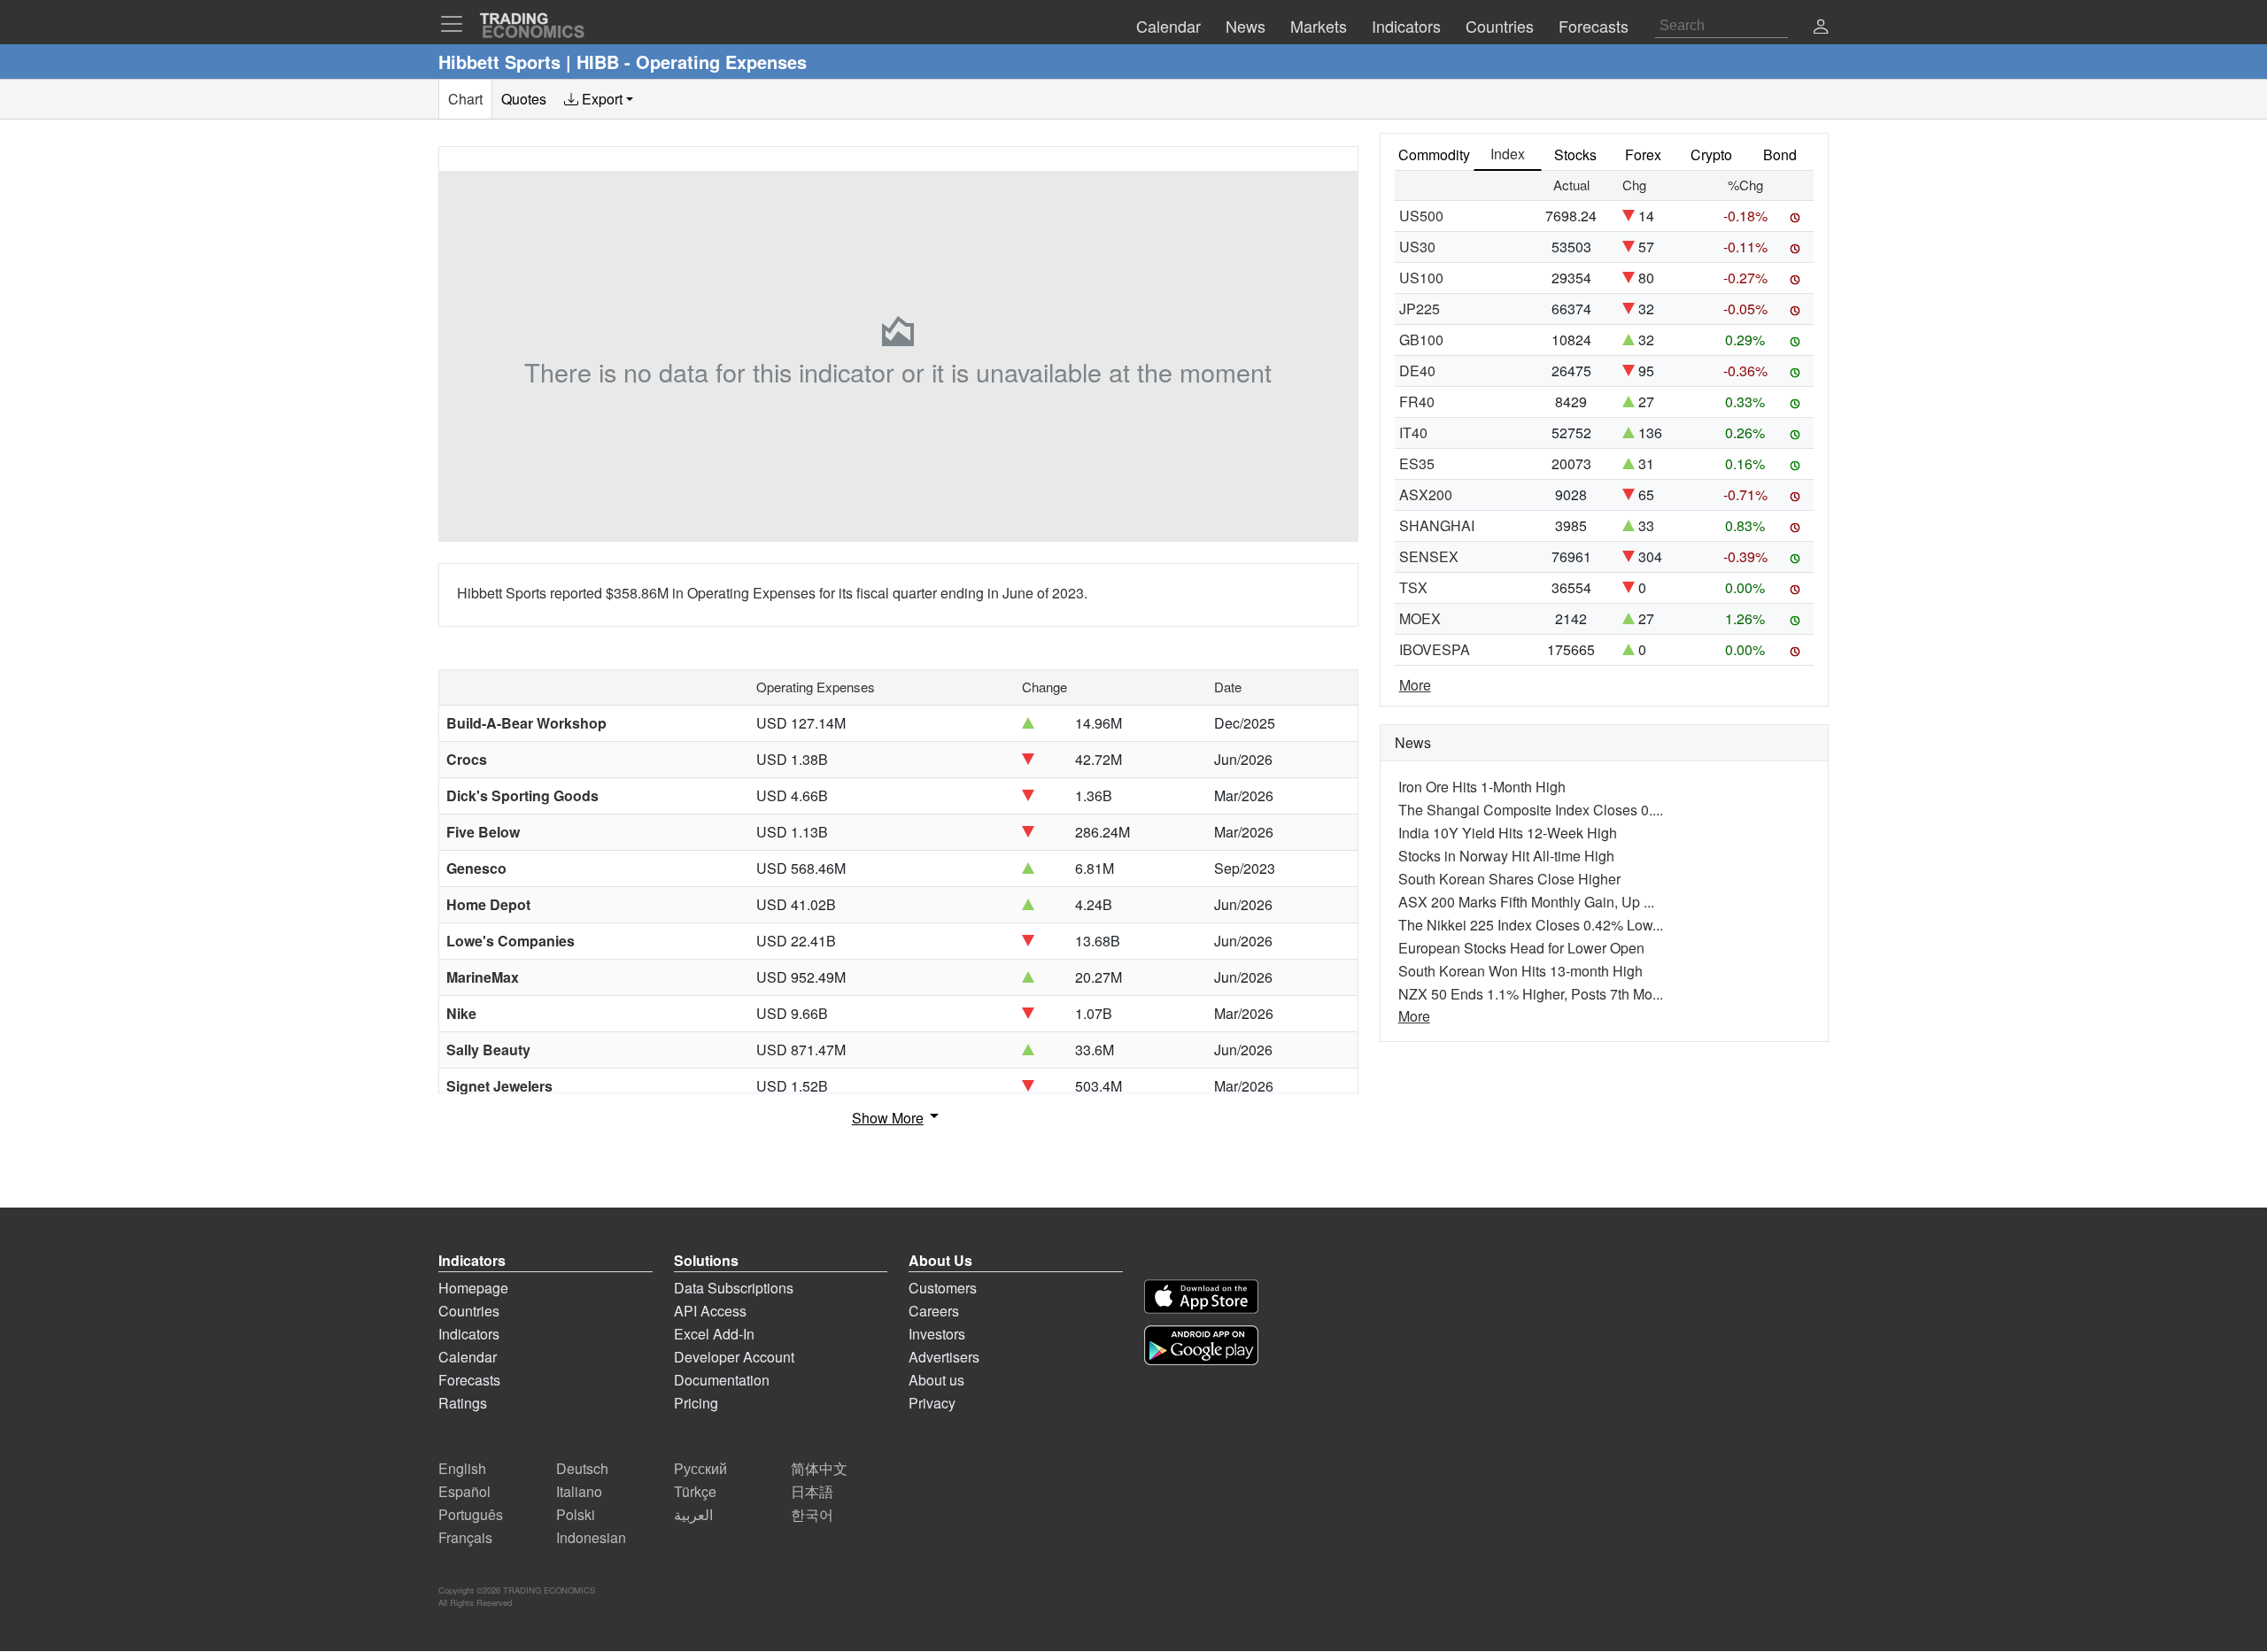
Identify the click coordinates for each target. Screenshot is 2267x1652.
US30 (1417, 247)
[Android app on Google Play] (1201, 1345)
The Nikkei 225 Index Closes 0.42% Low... (1531, 925)
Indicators (469, 1334)
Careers (934, 1311)
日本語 (812, 1491)
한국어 (812, 1514)
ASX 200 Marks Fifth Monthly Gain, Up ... (1526, 902)
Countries (469, 1311)
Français (465, 1537)
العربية (693, 1514)
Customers (943, 1288)
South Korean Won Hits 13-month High (1520, 971)
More (1415, 685)
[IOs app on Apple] (1201, 1297)
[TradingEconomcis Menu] (457, 24)
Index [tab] (1508, 154)
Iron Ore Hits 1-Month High (1482, 787)
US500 (1421, 216)
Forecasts (469, 1380)
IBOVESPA (1435, 649)
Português (471, 1514)
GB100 (1421, 340)
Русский (700, 1468)
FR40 (1417, 401)
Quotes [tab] (524, 99)
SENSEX (1429, 556)
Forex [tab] (1643, 154)
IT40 (1413, 432)
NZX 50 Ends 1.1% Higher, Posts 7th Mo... (1531, 994)
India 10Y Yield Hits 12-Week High (1508, 833)
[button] (1821, 28)
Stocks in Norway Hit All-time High (1506, 856)
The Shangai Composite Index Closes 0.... (1531, 810)
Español (464, 1491)
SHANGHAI (1437, 525)
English (462, 1468)
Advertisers (944, 1357)
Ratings (463, 1403)
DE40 (1417, 371)
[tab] (599, 99)
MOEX (1420, 618)
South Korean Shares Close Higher (1509, 879)
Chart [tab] (465, 99)
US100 (1421, 278)
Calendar (468, 1357)
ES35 (1417, 463)
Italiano (579, 1491)
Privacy (932, 1403)
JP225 (1420, 309)
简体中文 (819, 1468)
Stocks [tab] (1575, 154)
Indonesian (591, 1537)
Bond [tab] (1780, 154)
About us (936, 1380)
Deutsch (582, 1468)
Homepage (473, 1288)
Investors (937, 1334)
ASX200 (1426, 494)
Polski (576, 1514)
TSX (1413, 587)
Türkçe (695, 1491)
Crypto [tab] (1711, 154)
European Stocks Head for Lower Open (1521, 948)
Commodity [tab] (1434, 154)
